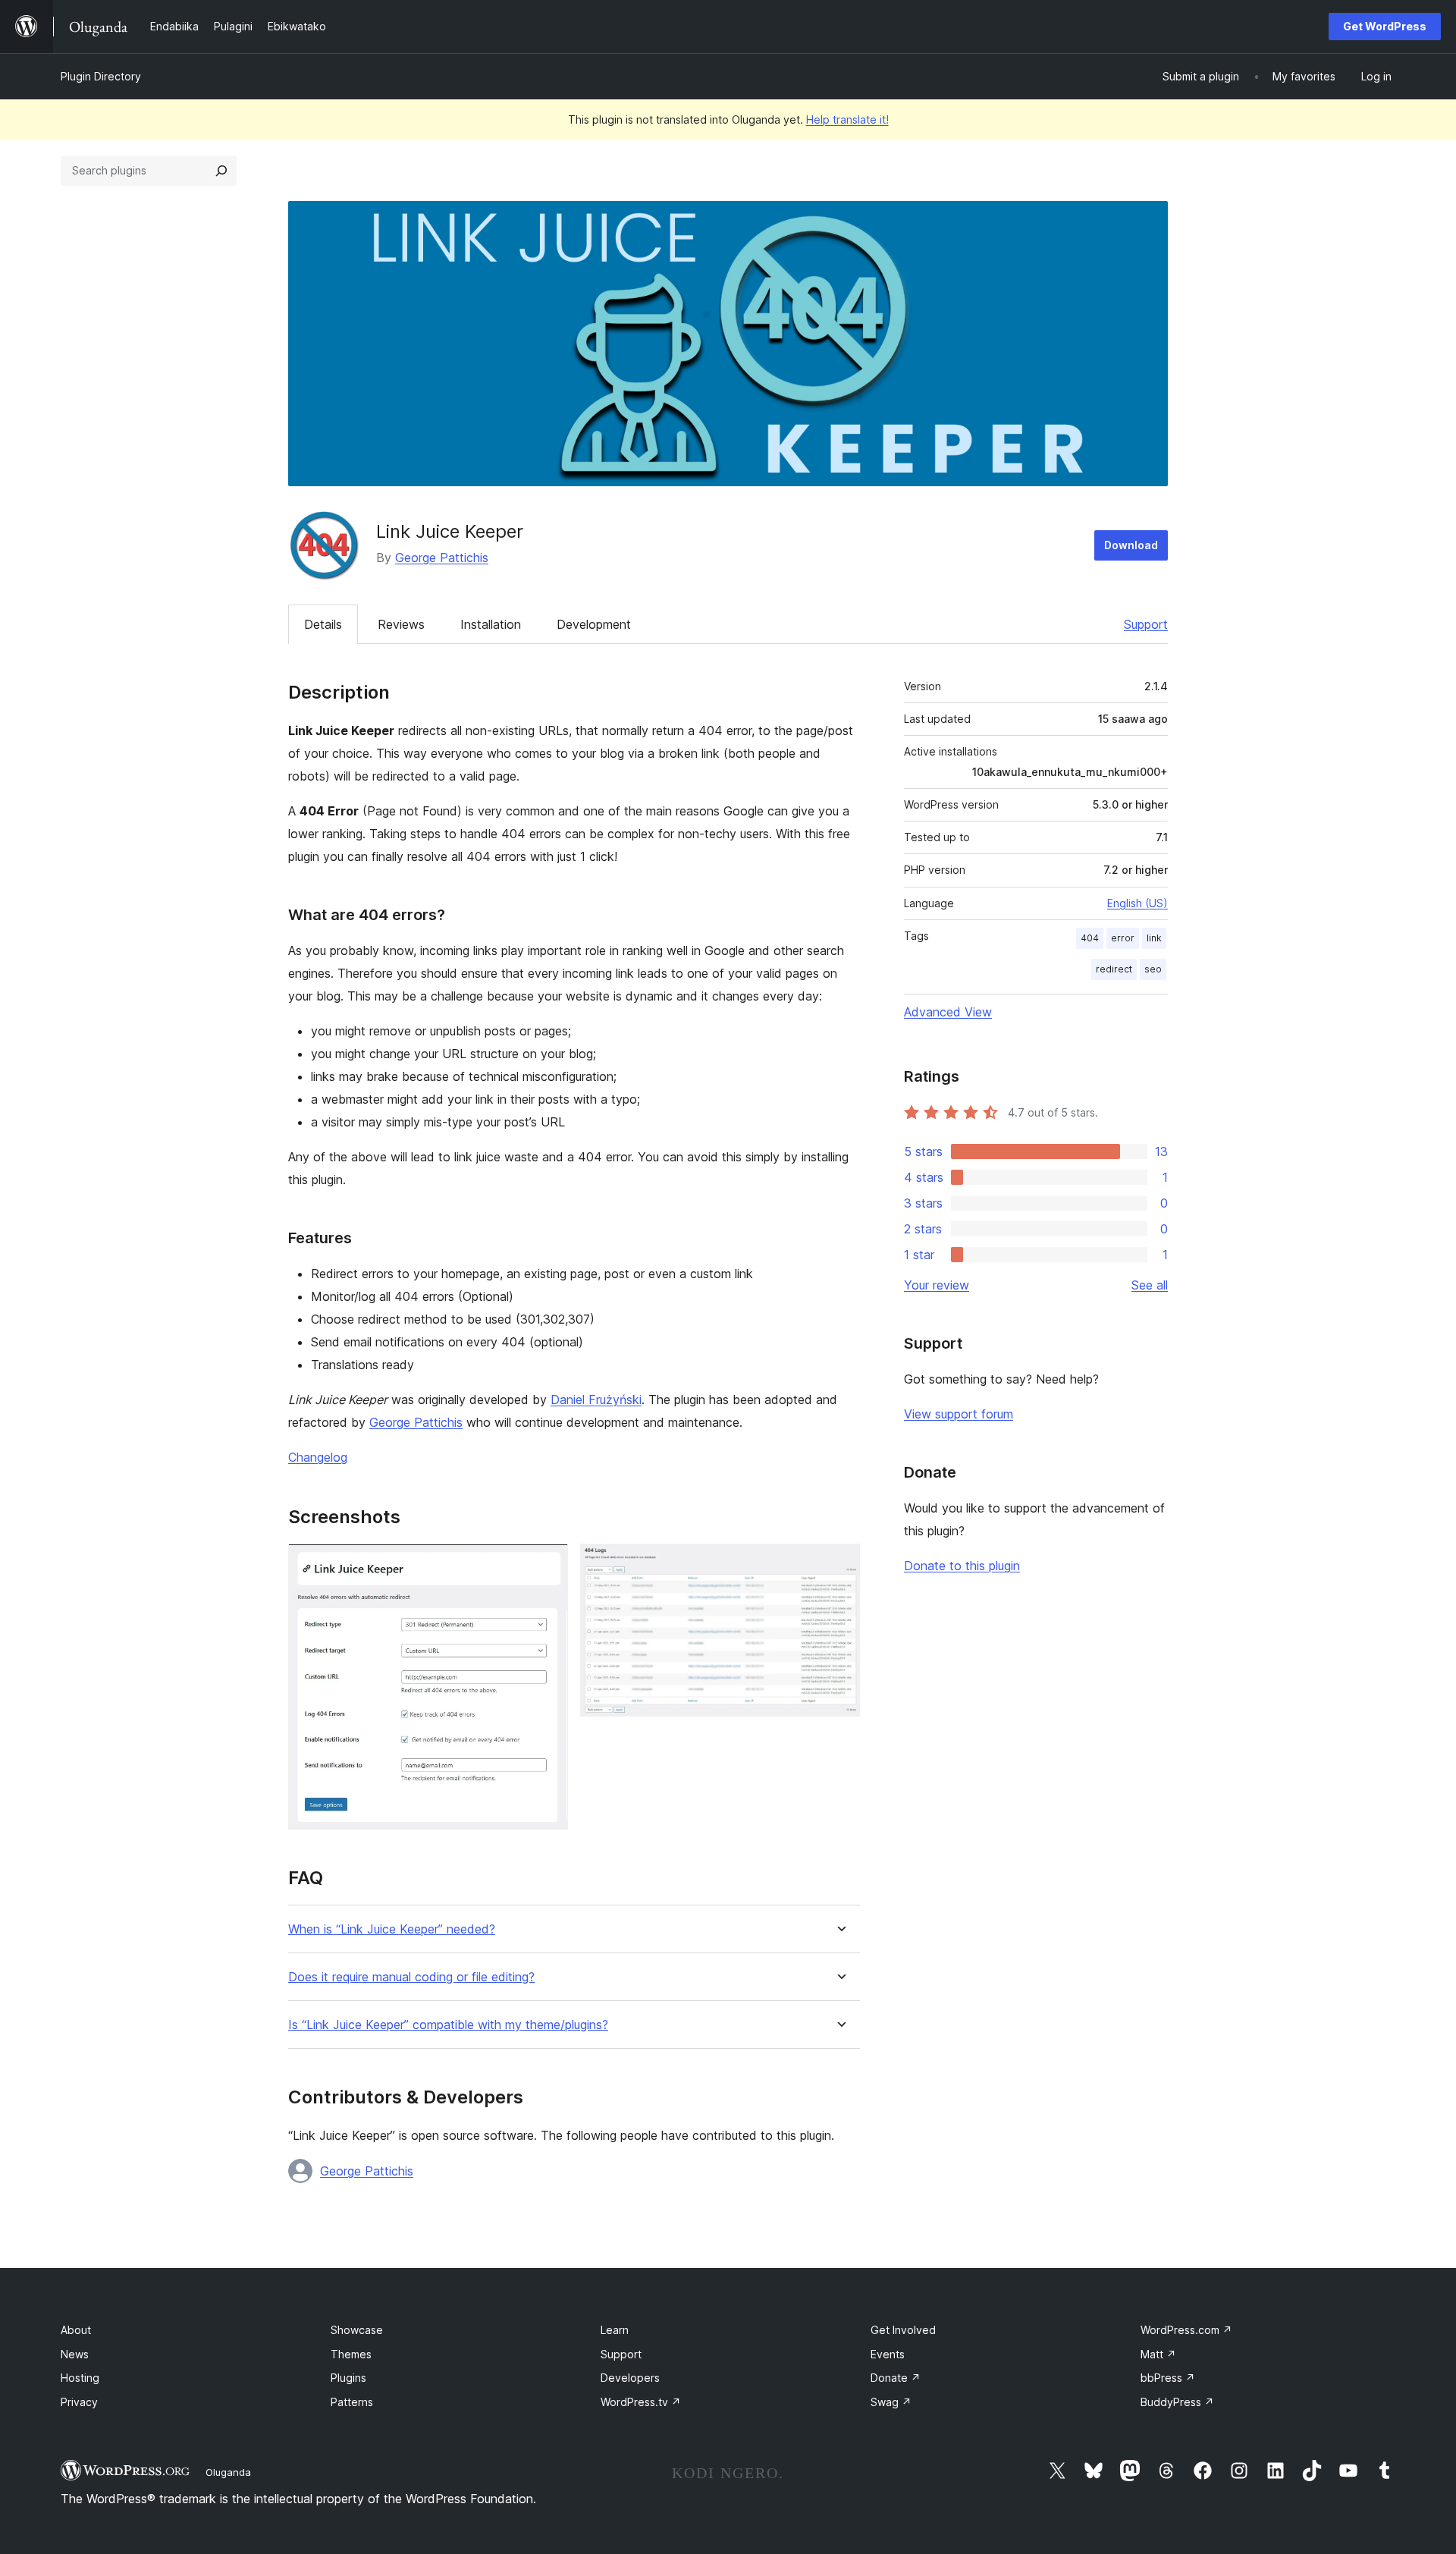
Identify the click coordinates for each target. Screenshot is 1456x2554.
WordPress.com (1186, 2330)
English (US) (1137, 903)
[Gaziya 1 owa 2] (548, 1564)
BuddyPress (1177, 2402)
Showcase (357, 2330)
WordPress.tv (641, 2402)
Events (888, 2354)
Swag (891, 2402)
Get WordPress (1385, 26)
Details (323, 624)
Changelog (318, 1457)
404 (1090, 938)
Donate (896, 2378)
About (76, 2330)
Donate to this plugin (962, 1566)
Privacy (79, 2402)
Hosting (80, 2378)
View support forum (959, 1414)
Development (594, 624)
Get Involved (903, 2330)
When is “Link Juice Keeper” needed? (392, 1929)
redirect (1114, 969)
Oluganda (228, 2472)
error (1123, 938)
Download (1131, 545)
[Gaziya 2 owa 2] (839, 1564)
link (1154, 938)
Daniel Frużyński (596, 1400)
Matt (1158, 2354)
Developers (630, 2378)
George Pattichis (442, 558)
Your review (937, 1285)
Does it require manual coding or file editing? (411, 1977)
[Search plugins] (221, 171)
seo (1153, 969)
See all (1150, 1285)
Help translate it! (847, 119)
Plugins (348, 2378)
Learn (615, 2330)
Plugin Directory (101, 76)
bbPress (1168, 2378)
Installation (491, 624)
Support (1146, 624)
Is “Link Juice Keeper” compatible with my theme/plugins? (448, 2025)
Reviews (401, 624)
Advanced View (948, 1012)
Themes (351, 2354)
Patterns (352, 2402)
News (75, 2354)
